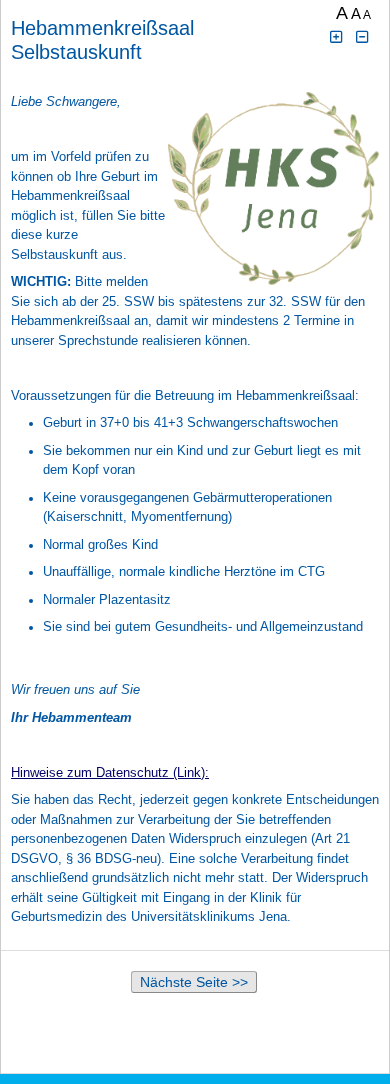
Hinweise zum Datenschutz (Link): (110, 772)
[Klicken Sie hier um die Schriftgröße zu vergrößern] (336, 37)
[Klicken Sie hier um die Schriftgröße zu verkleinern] (363, 37)
